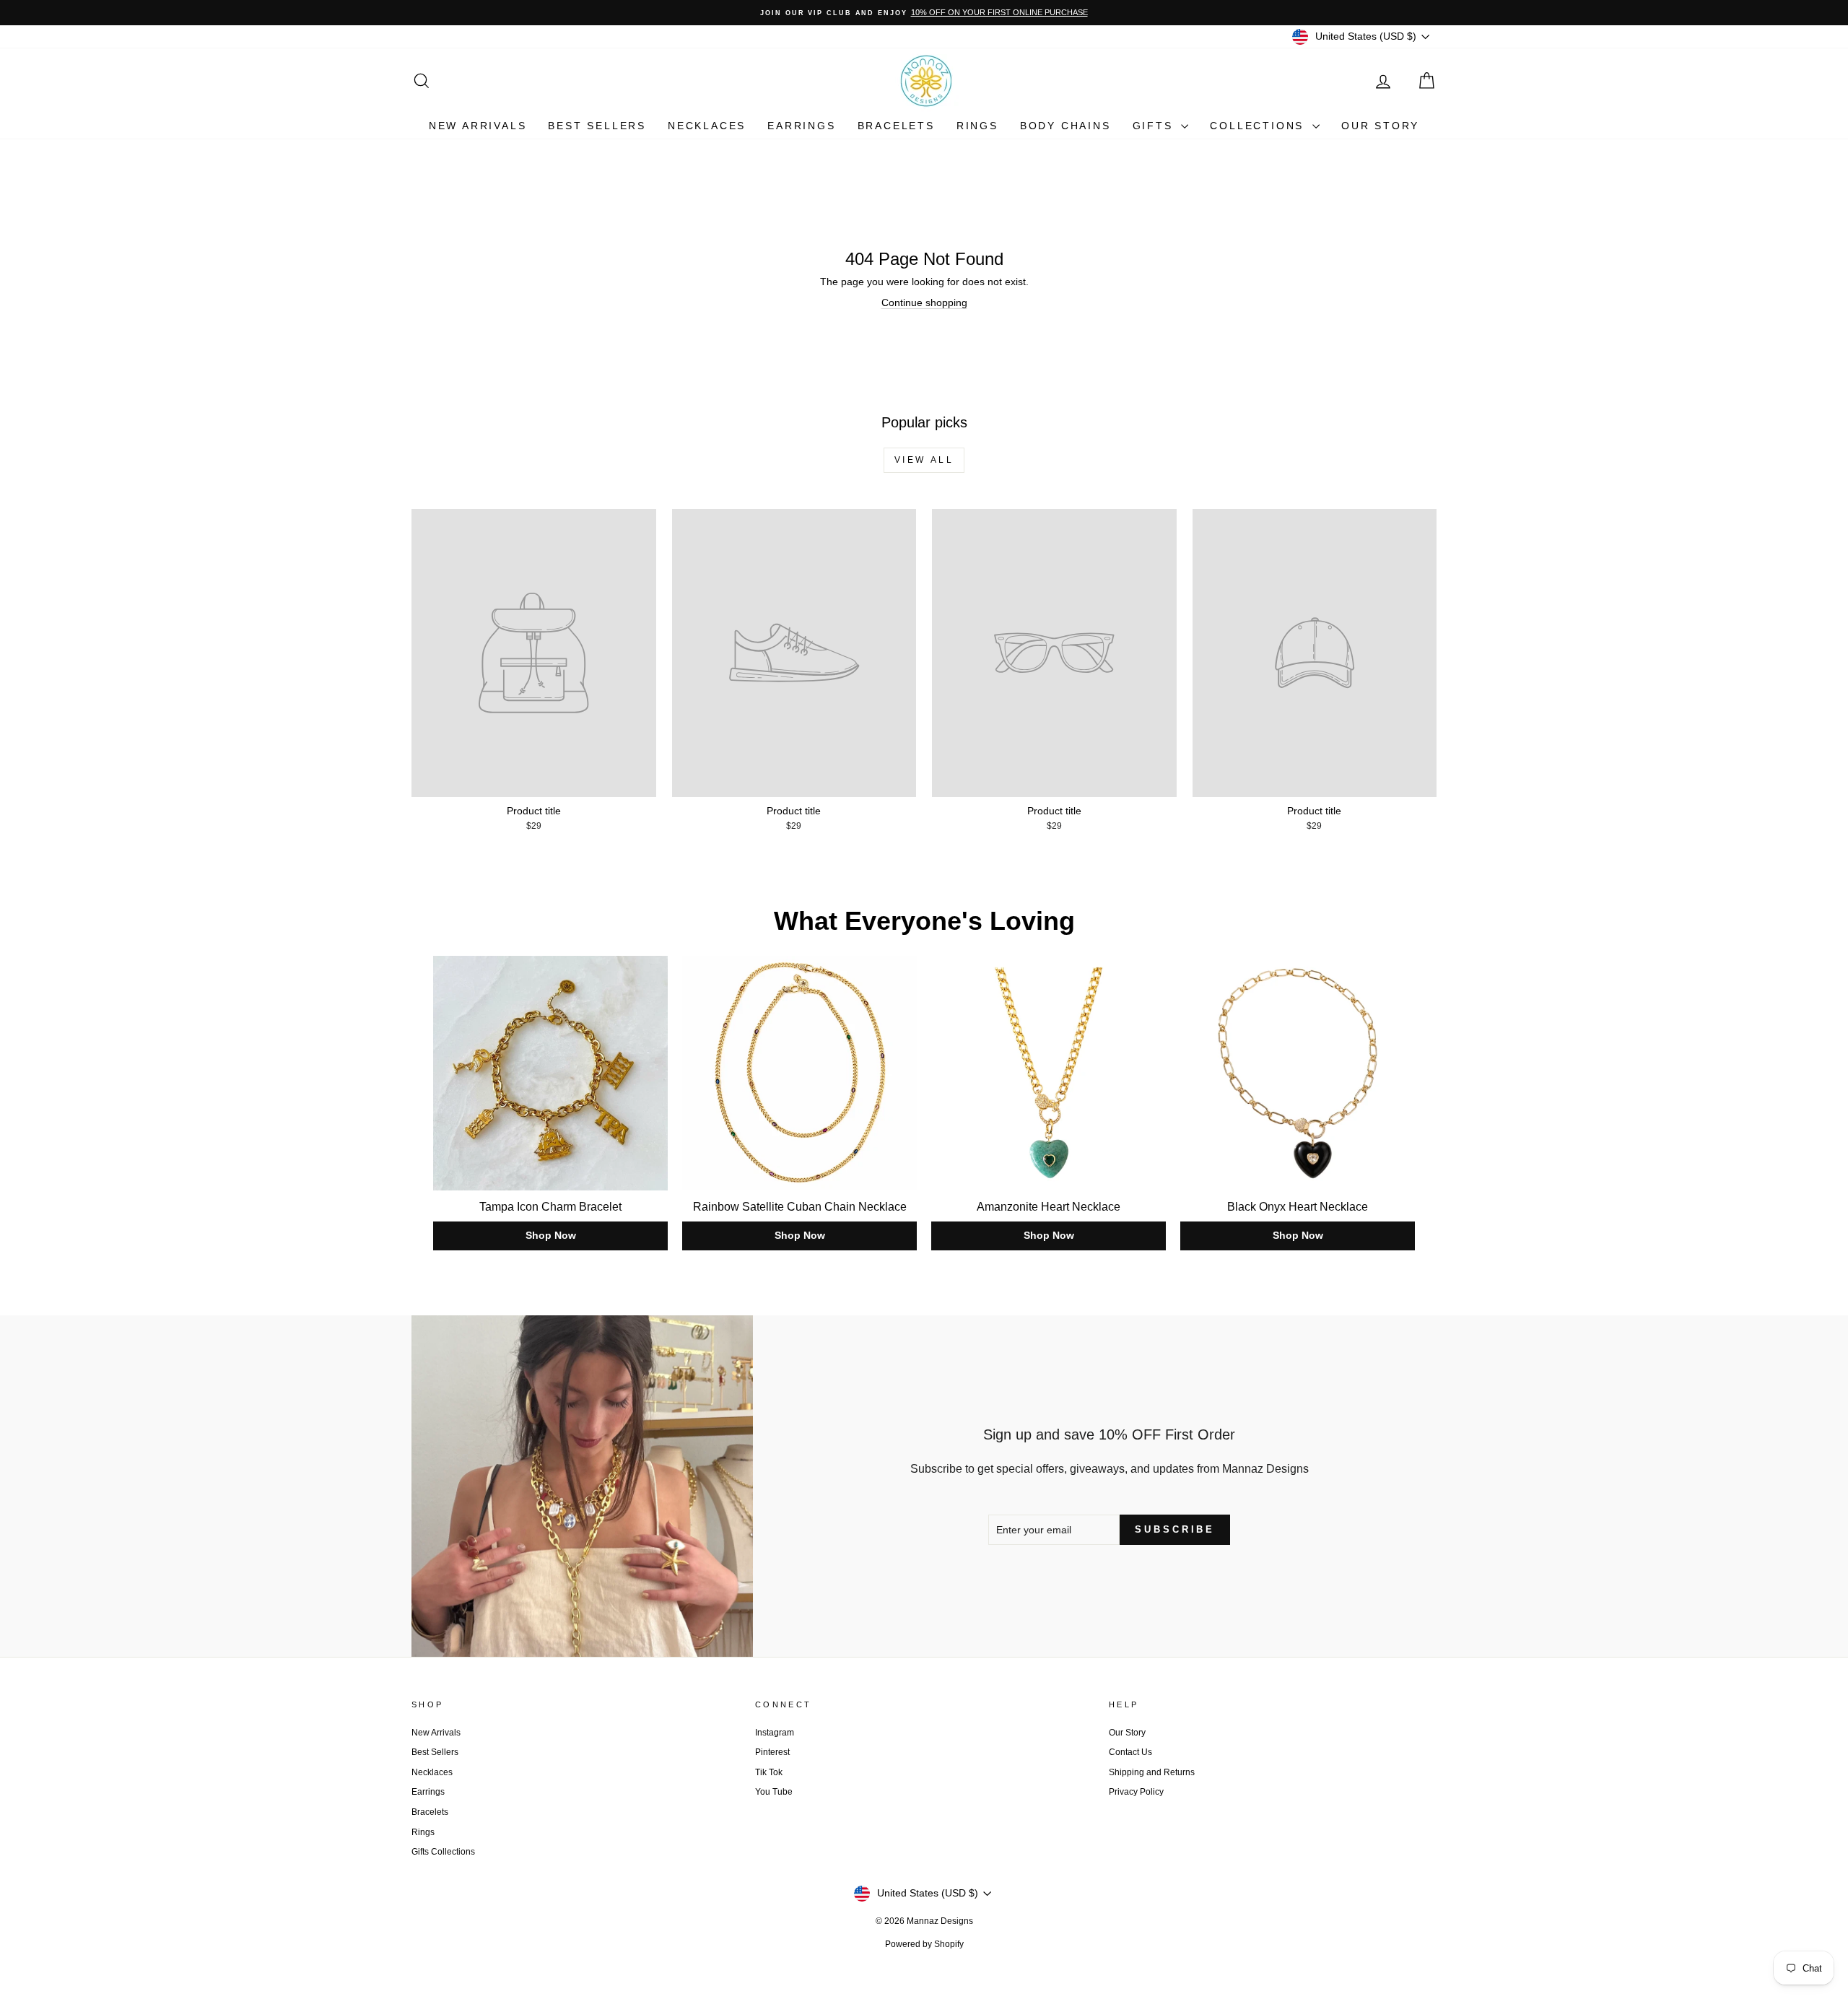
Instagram (775, 1733)
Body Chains (1065, 126)
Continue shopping (924, 302)
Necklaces (707, 126)
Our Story (1380, 126)
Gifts (1155, 126)
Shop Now (551, 1235)
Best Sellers (597, 126)
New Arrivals (478, 126)
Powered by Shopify (924, 1944)
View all (924, 460)
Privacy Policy (1136, 1792)
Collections (1259, 126)
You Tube (774, 1792)
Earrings (801, 126)
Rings (977, 126)
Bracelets (896, 126)
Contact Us (1130, 1752)
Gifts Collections (443, 1852)
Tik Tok (769, 1772)
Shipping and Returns (1152, 1772)
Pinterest (772, 1752)
